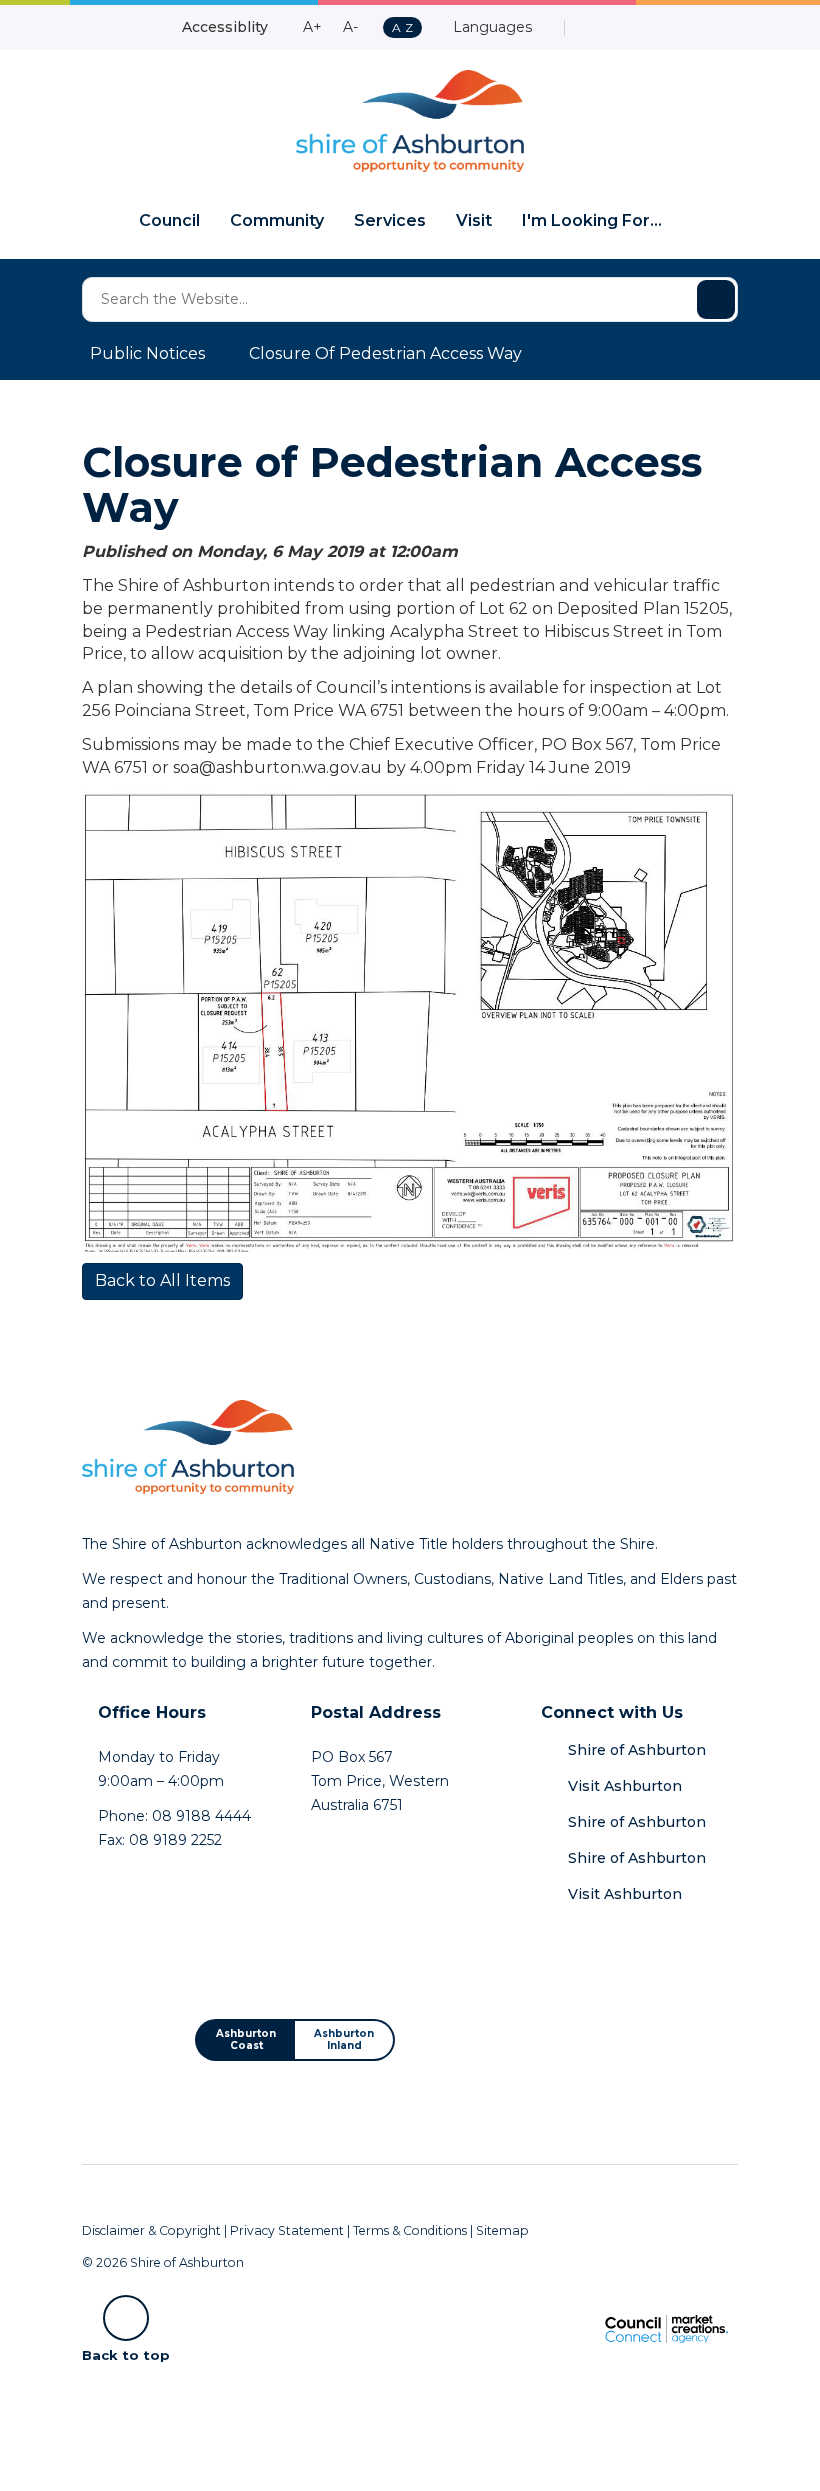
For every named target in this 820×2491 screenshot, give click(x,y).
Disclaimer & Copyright (151, 2230)
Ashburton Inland (344, 2039)
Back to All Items (162, 1280)
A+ (312, 27)
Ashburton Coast (246, 2039)
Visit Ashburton (625, 1786)
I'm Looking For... (592, 220)
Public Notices (147, 353)
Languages (490, 27)
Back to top (126, 2354)
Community (277, 220)
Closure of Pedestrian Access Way (385, 353)
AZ (402, 28)
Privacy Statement (287, 2230)
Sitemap (502, 2230)
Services (390, 220)
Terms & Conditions (410, 2230)
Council (169, 220)
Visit (474, 220)
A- (350, 27)
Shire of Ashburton (637, 1750)
